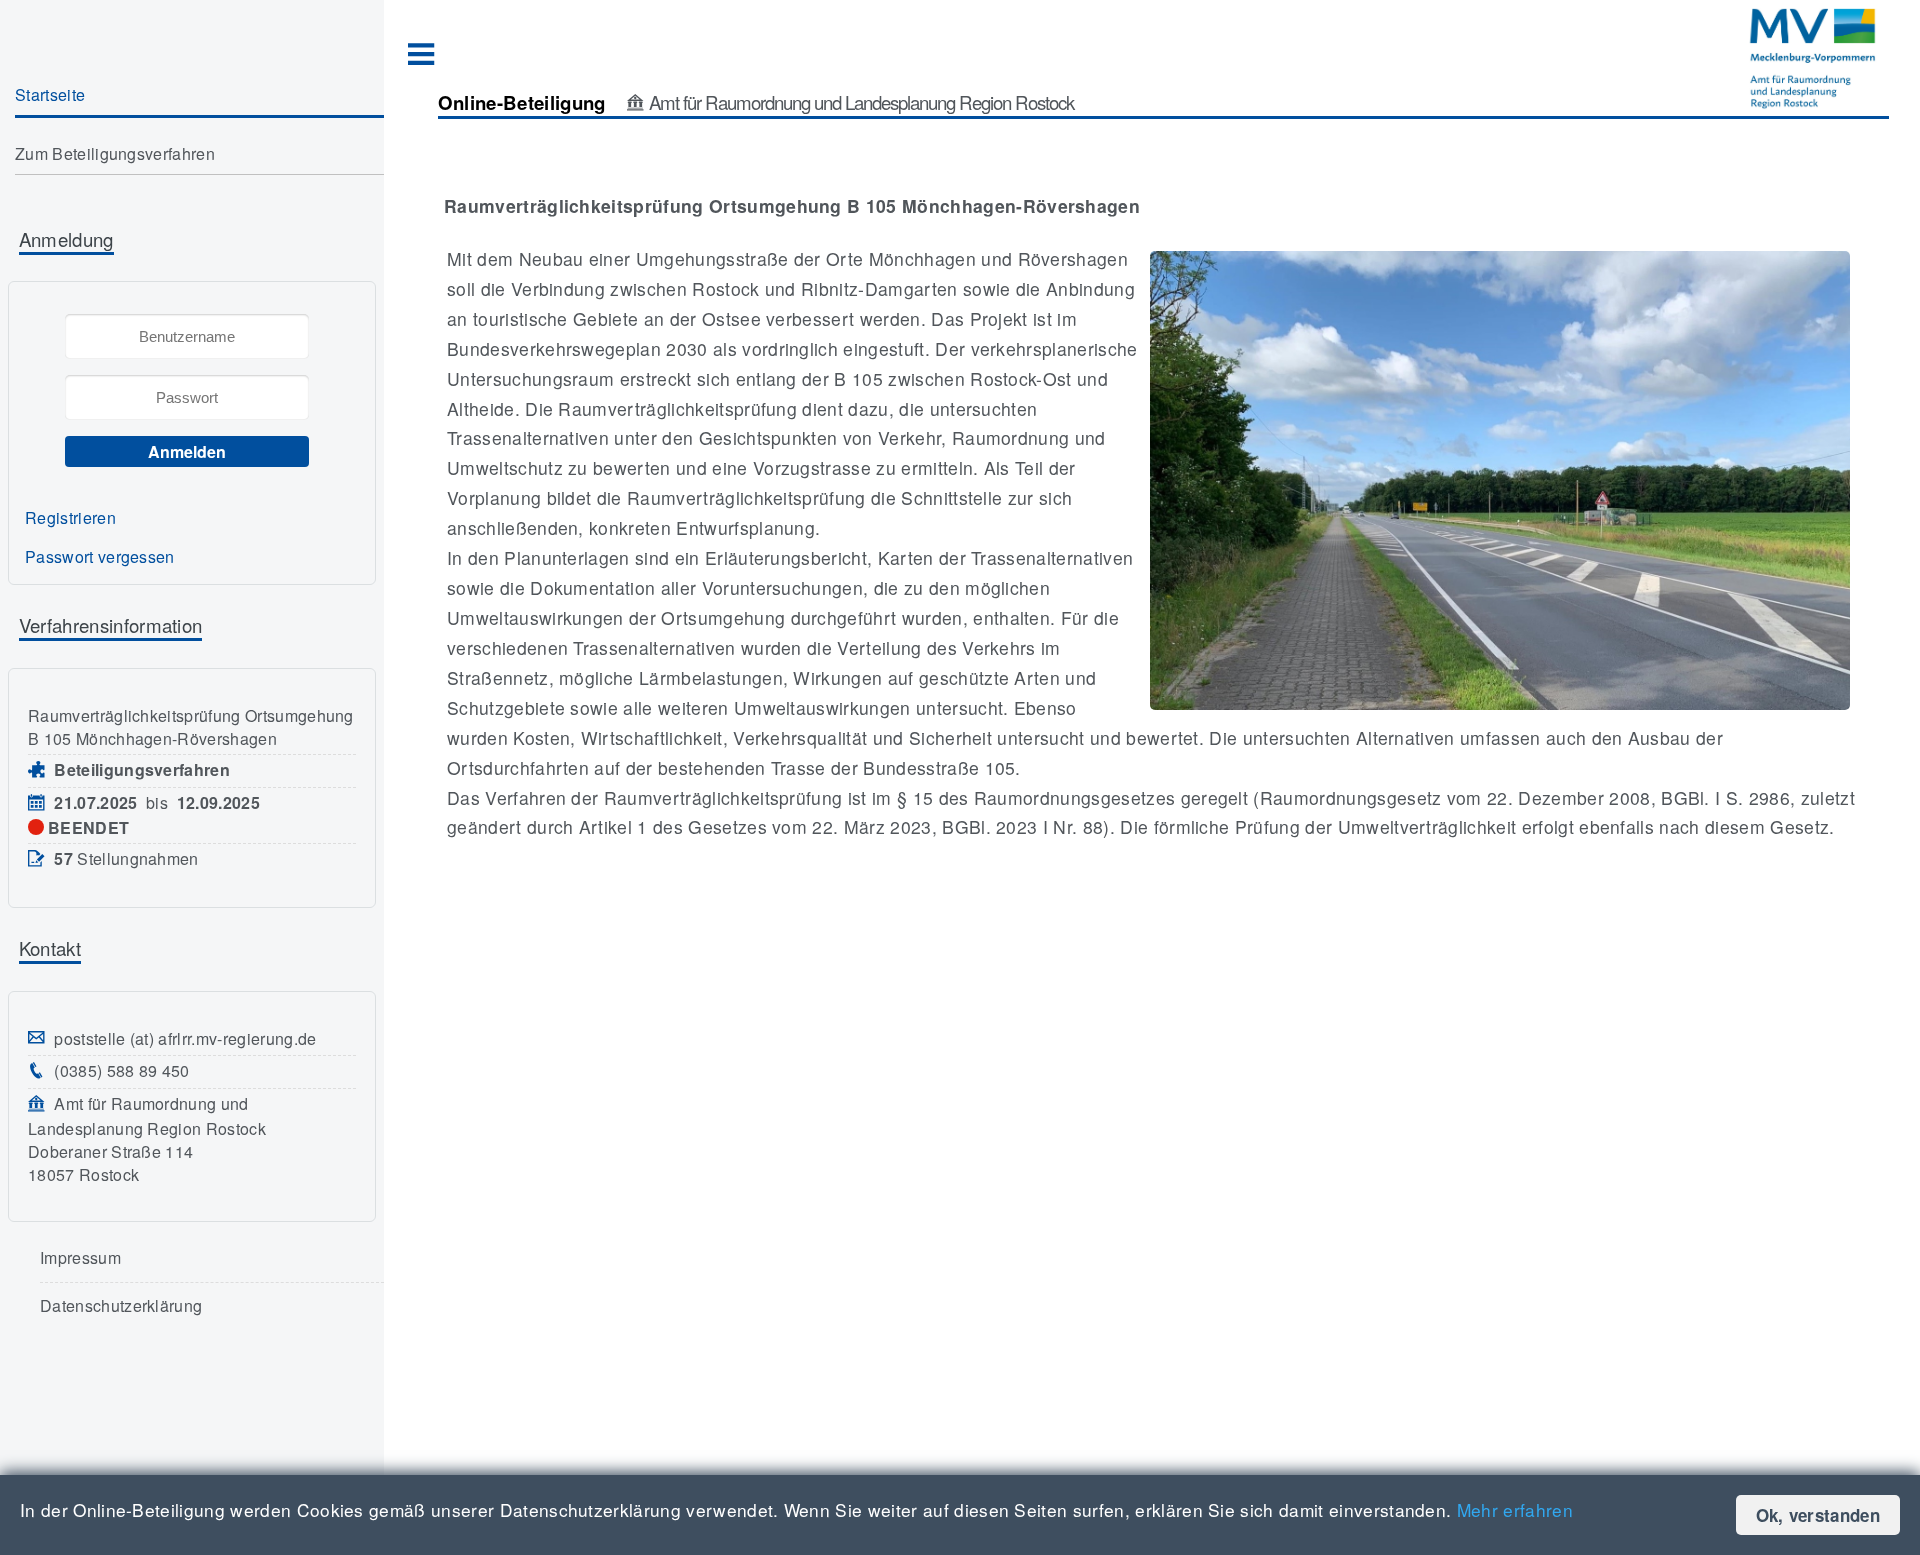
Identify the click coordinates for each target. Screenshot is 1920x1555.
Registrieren (70, 517)
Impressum (80, 1257)
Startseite (50, 94)
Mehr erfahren (1515, 1509)
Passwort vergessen (100, 556)
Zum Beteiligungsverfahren (115, 153)
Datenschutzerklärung (121, 1305)
